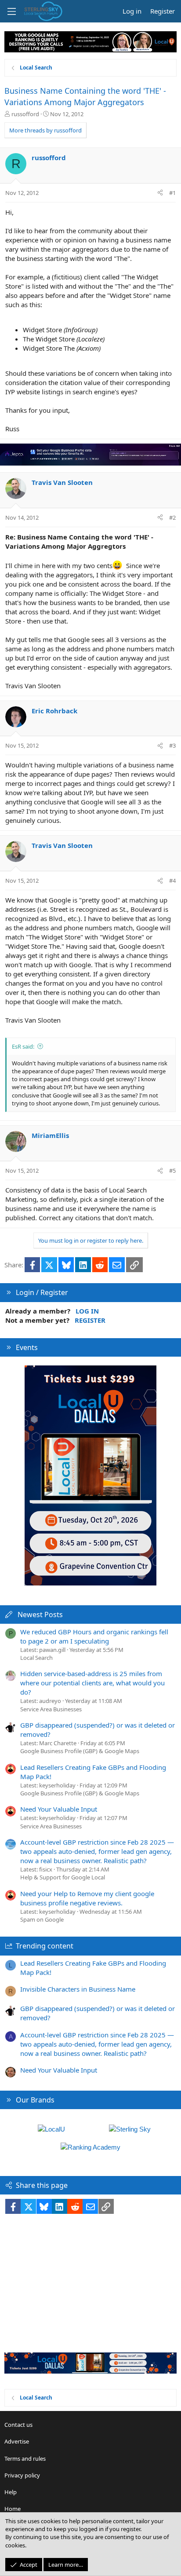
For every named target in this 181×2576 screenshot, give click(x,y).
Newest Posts (40, 1615)
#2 (172, 517)
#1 (172, 193)
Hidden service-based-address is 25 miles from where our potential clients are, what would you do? (92, 1683)
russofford (25, 114)
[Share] (160, 193)
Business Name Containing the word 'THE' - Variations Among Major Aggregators (85, 96)
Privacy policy (22, 2475)
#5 (172, 1171)
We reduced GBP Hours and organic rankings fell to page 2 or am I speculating (94, 1636)
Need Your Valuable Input (59, 1809)
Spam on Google (42, 1919)
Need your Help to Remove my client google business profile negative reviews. (87, 1898)
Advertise (17, 2441)
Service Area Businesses (51, 1709)
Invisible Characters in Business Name (78, 1989)
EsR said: (23, 1046)
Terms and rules (25, 2459)
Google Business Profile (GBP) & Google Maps (80, 1751)
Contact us (18, 2425)
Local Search (36, 1658)
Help (11, 2492)
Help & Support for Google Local (63, 1877)
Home (13, 2509)
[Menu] (11, 11)
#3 (172, 745)
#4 (172, 881)
